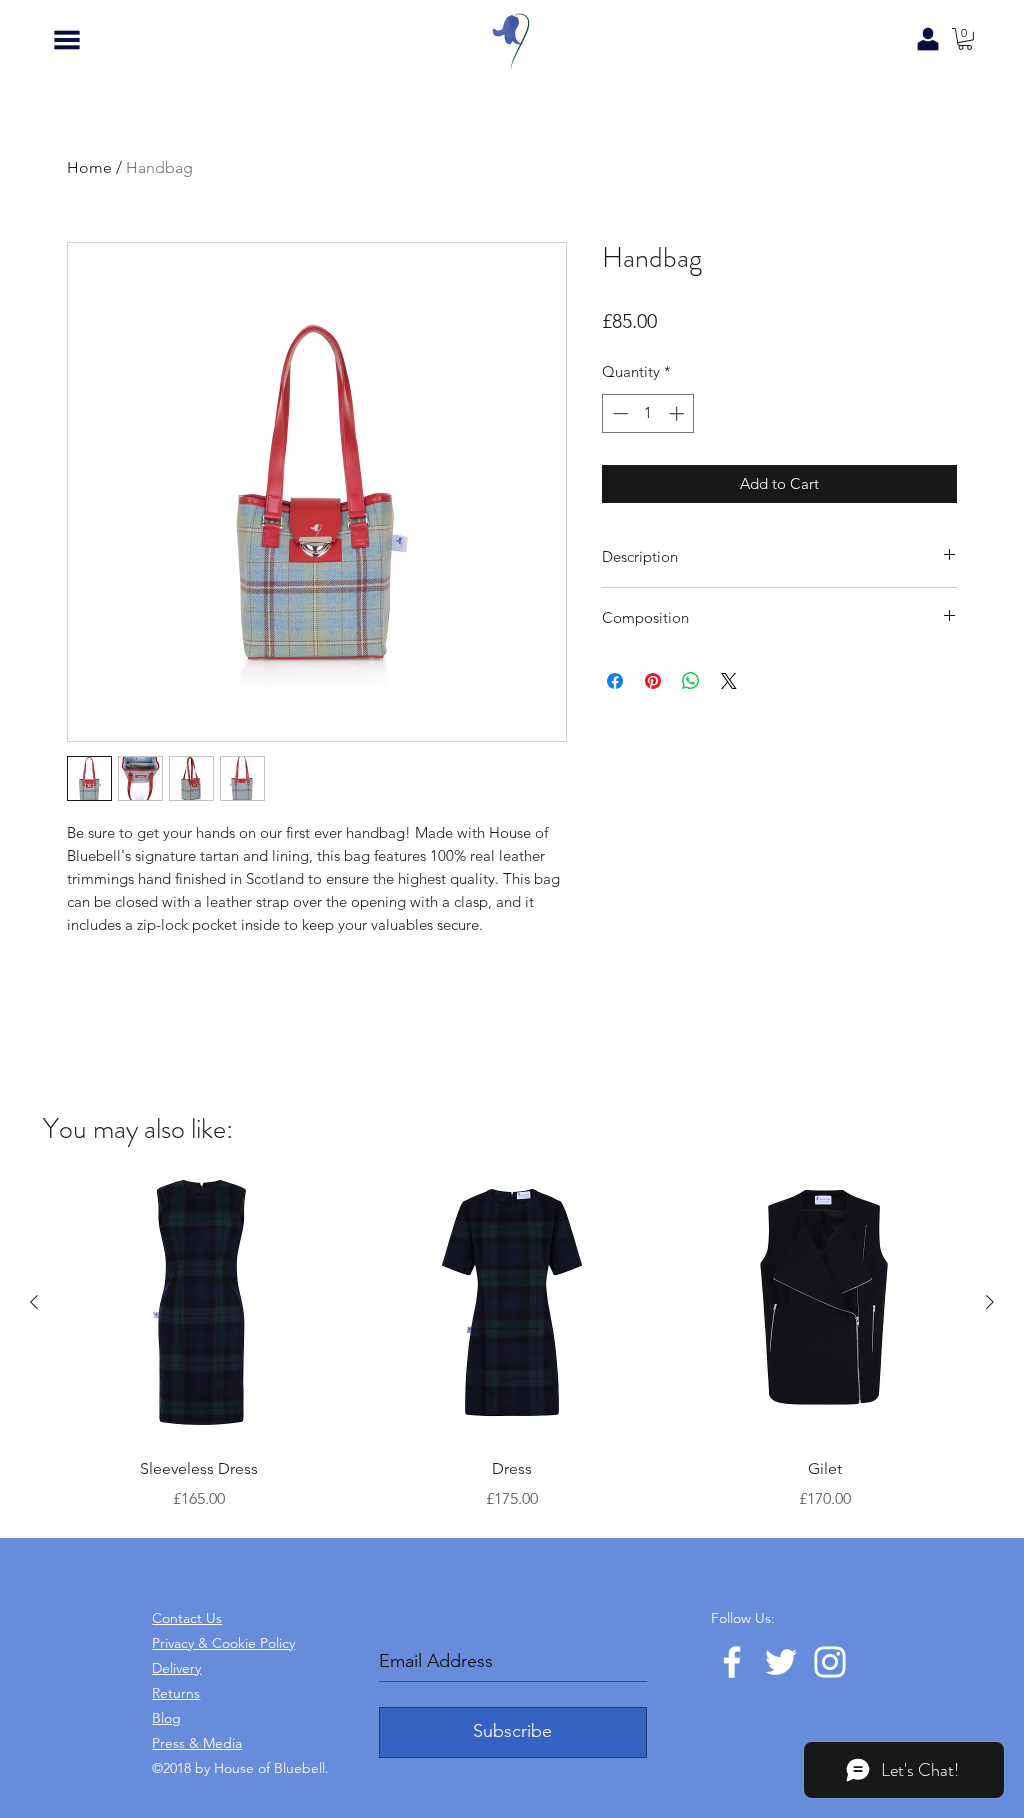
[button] (67, 39)
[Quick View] (199, 1302)
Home (89, 167)
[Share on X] (729, 681)
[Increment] (678, 413)
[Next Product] (990, 1302)
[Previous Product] (34, 1302)
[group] (512, 1338)
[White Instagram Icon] (830, 1662)
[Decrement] (618, 413)
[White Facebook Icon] (732, 1662)
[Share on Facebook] (615, 681)
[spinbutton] (648, 413)
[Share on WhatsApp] (691, 681)
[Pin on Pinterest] (653, 681)
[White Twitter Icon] (781, 1662)
